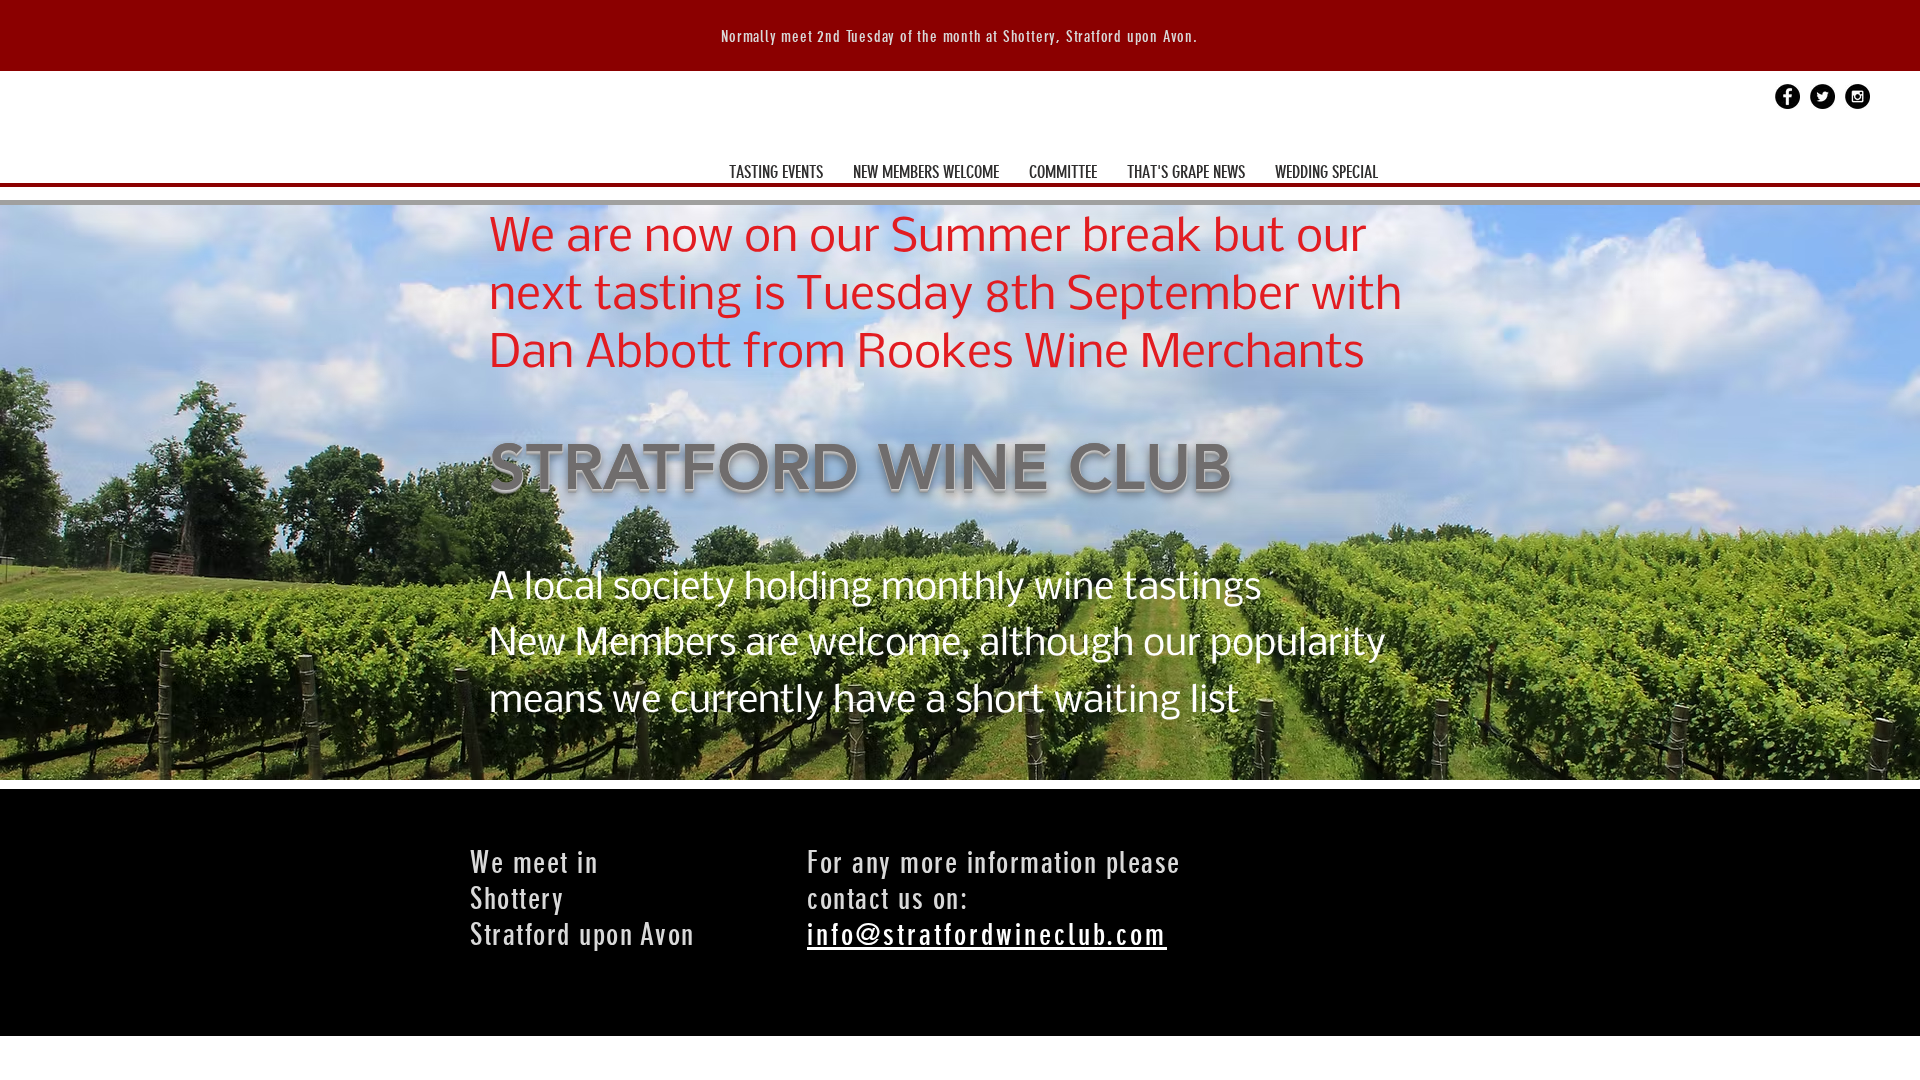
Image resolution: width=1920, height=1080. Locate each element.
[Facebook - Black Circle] (1787, 96)
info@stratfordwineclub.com (987, 935)
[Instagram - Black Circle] (1857, 96)
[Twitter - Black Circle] (1822, 96)
